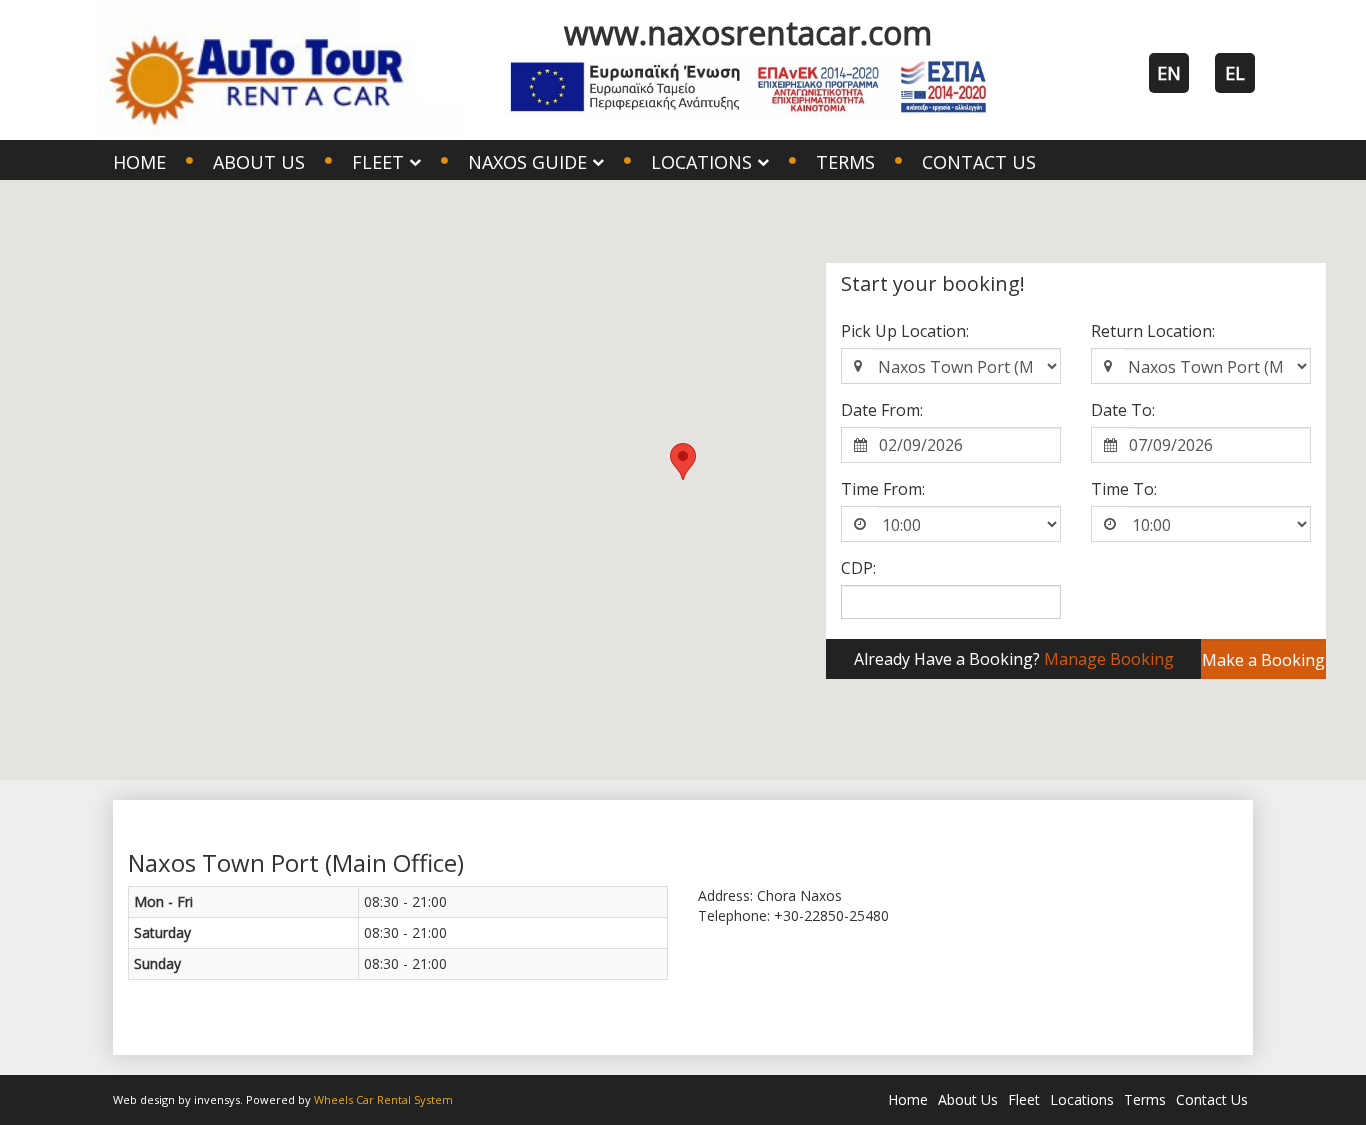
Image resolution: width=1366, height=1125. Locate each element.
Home (139, 162)
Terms (845, 162)
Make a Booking (1263, 660)
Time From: (883, 489)
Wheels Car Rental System (383, 1099)
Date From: (882, 410)
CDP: (858, 568)
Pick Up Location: (905, 331)
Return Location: (1153, 331)
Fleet (1024, 1099)
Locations (1082, 1099)
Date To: (1123, 410)
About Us (259, 162)
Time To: (1124, 489)
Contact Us (979, 162)
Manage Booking (1109, 659)
